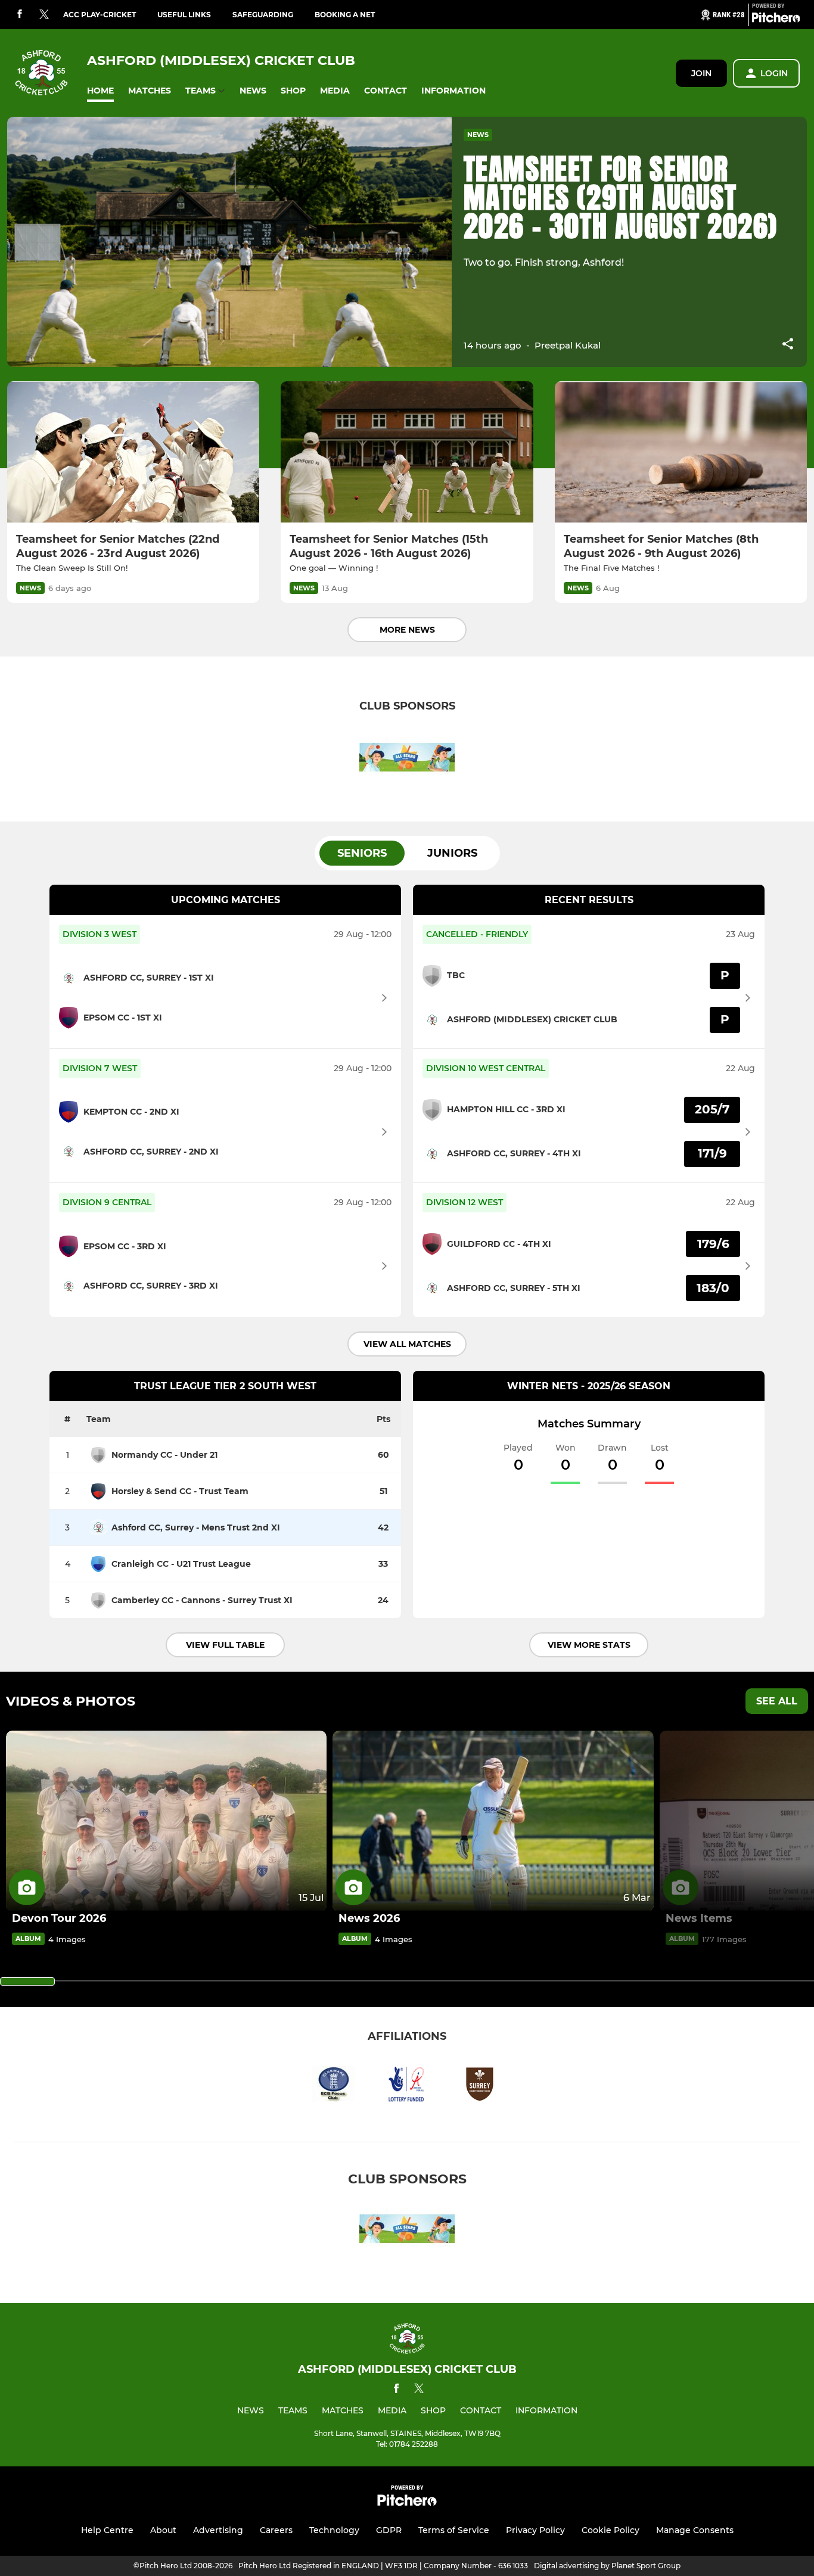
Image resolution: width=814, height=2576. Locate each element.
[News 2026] (493, 1821)
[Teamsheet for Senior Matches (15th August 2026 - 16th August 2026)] (407, 452)
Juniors (452, 853)
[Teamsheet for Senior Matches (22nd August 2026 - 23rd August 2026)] (133, 452)
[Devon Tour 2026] (166, 1821)
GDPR (389, 2530)
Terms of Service (454, 2530)
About (163, 2530)
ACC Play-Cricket (100, 15)
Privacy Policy (535, 2530)
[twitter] (44, 15)
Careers (276, 2530)
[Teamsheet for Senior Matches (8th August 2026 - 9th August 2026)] (681, 452)
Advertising (218, 2530)
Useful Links (184, 15)
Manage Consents (695, 2530)
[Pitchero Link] (776, 20)
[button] (100, 91)
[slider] (27, 1981)
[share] (788, 345)
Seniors (362, 853)
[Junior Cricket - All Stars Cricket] (407, 759)
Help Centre (107, 2530)
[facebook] (20, 15)
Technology (334, 2530)
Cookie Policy (610, 2530)
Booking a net (345, 15)
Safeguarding (263, 15)
